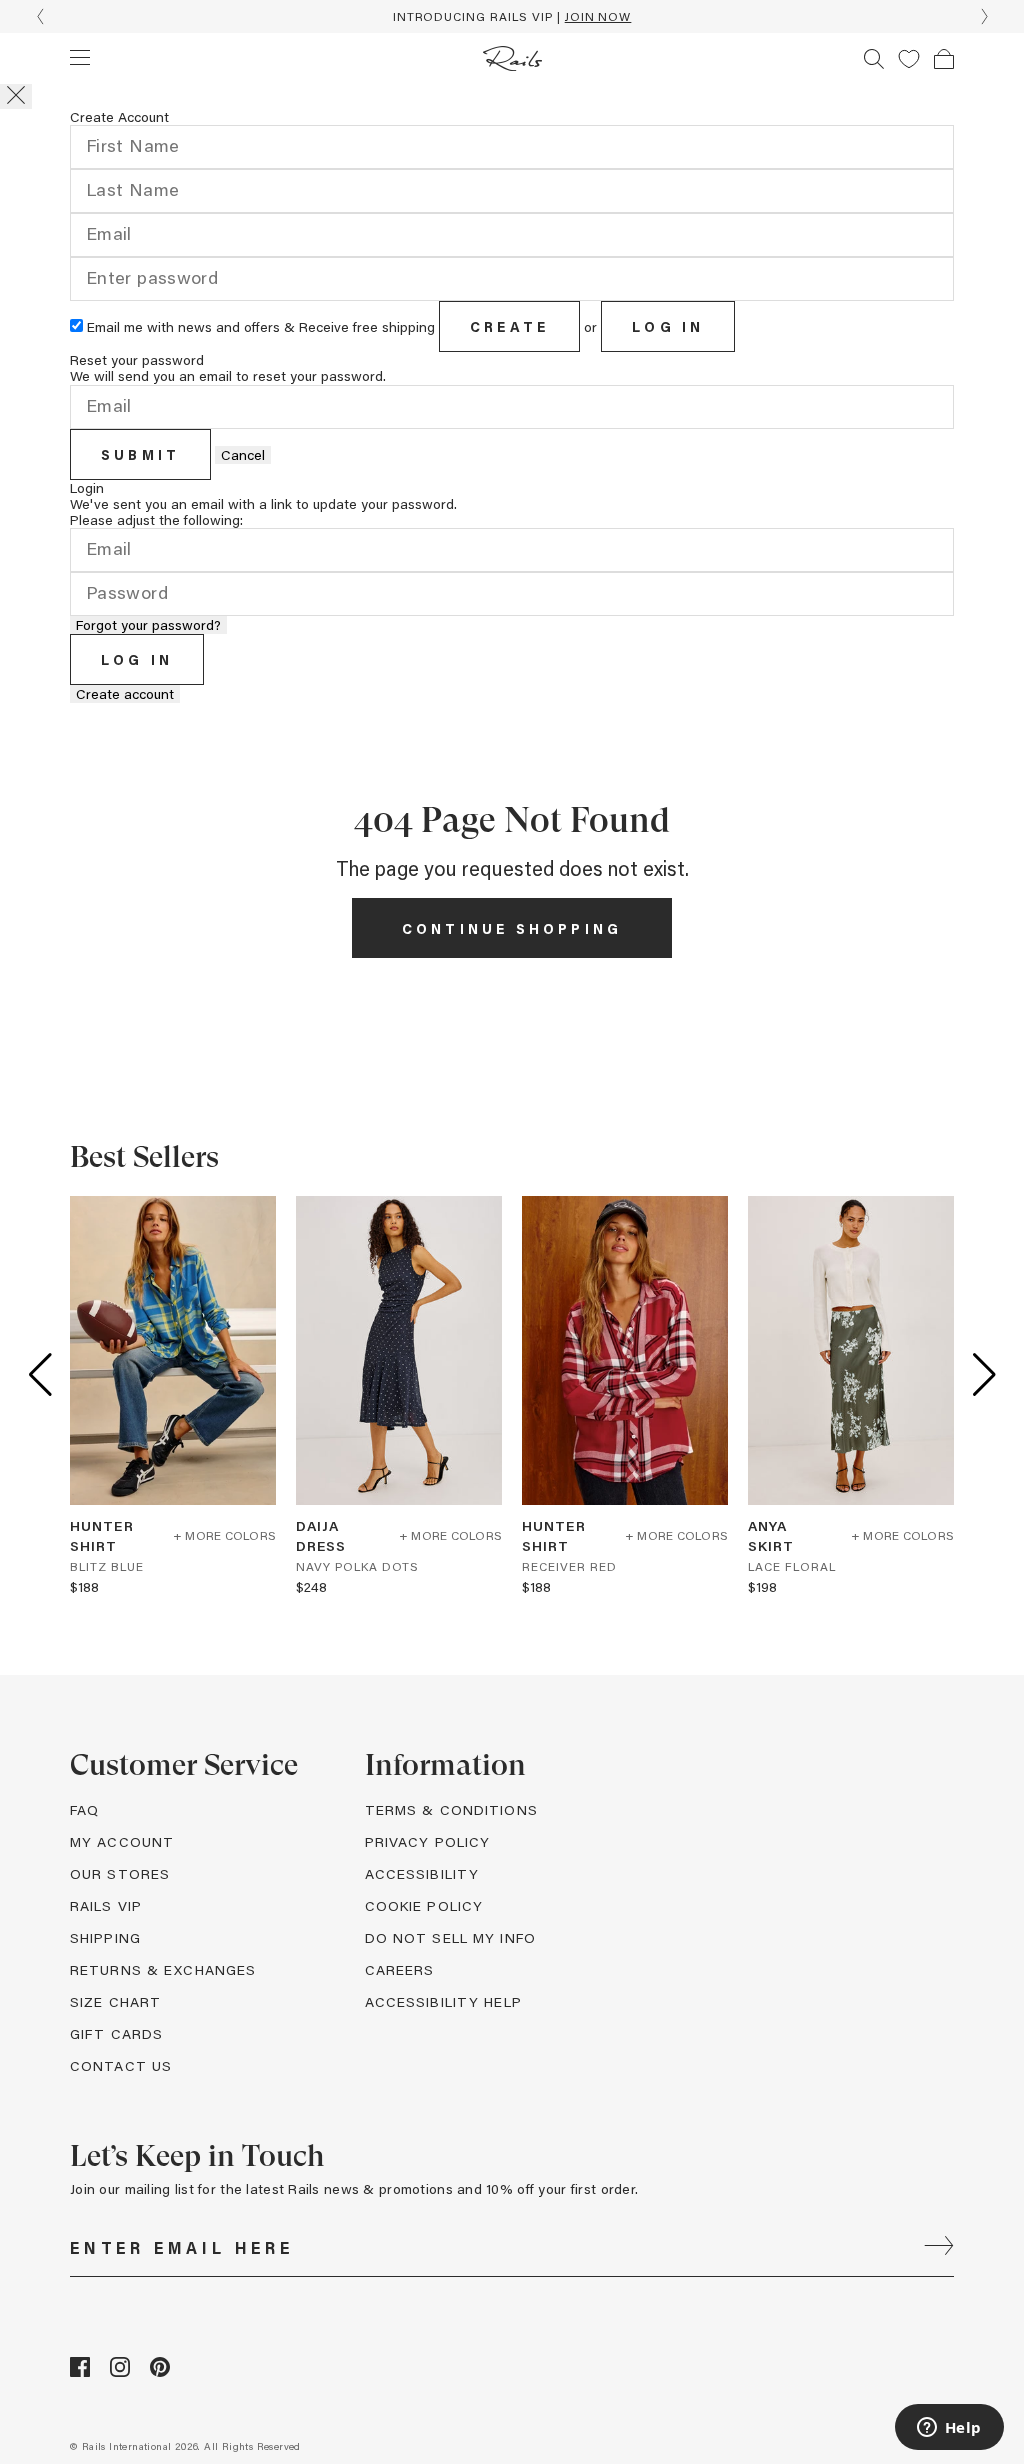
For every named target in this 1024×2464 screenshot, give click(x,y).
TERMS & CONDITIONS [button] (451, 1809)
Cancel (243, 455)
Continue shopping (512, 928)
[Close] (16, 96)
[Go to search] (874, 59)
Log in (668, 326)
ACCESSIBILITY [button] (422, 1873)
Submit (140, 454)
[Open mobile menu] (80, 57)
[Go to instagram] (120, 2371)
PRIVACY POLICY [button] (428, 1841)
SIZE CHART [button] (115, 2001)
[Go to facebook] (80, 2371)
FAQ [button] (84, 1809)
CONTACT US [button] (121, 2065)
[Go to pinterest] (160, 2371)
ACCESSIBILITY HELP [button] (443, 2001)
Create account (125, 694)
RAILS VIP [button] (106, 1905)
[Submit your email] (939, 2248)
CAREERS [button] (400, 1969)
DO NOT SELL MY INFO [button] (450, 1937)
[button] (909, 59)
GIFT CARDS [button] (116, 2033)
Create (509, 326)
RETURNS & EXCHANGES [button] (163, 1969)
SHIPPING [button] (105, 1937)
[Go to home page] (512, 58)
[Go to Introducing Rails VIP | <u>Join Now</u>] (512, 16)
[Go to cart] (944, 59)
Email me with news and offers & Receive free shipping (261, 326)
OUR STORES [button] (120, 1873)
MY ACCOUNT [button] (122, 1841)
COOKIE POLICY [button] (424, 1905)
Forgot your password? (148, 625)
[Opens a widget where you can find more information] (949, 2429)
